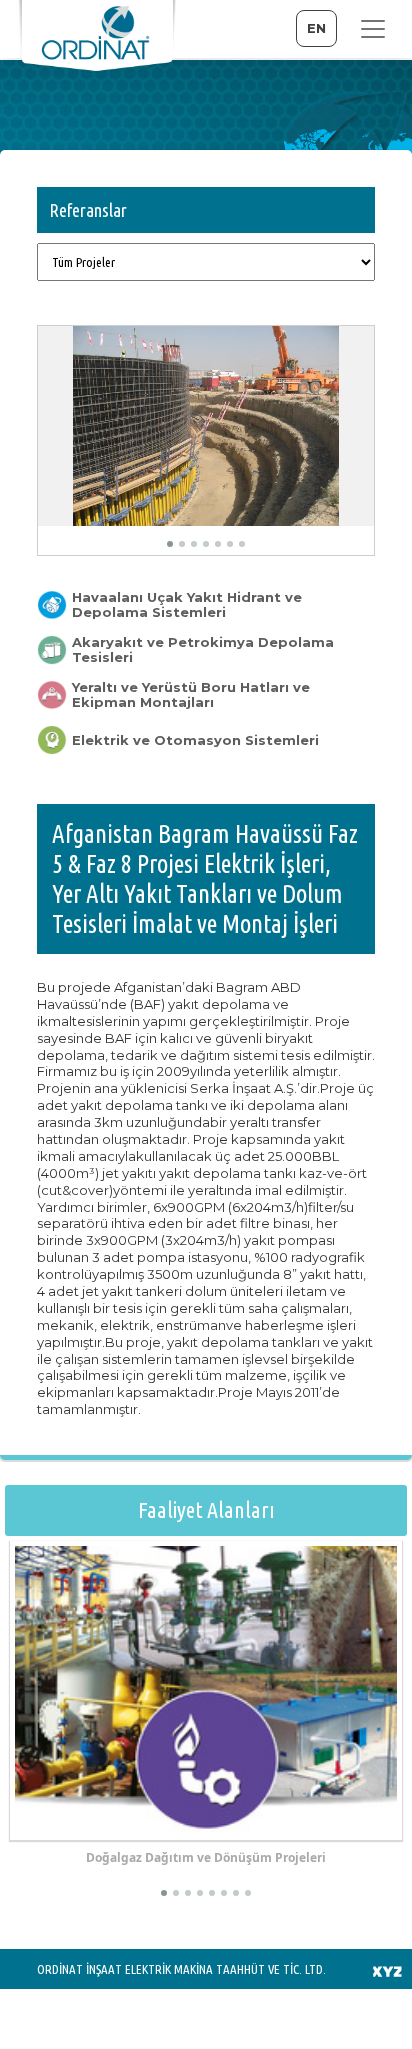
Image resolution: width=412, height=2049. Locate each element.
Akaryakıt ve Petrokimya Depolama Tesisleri (203, 650)
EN (316, 28)
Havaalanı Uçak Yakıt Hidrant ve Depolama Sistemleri (187, 605)
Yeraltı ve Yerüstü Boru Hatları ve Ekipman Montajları (191, 695)
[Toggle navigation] (373, 29)
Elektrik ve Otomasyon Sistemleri (195, 740)
